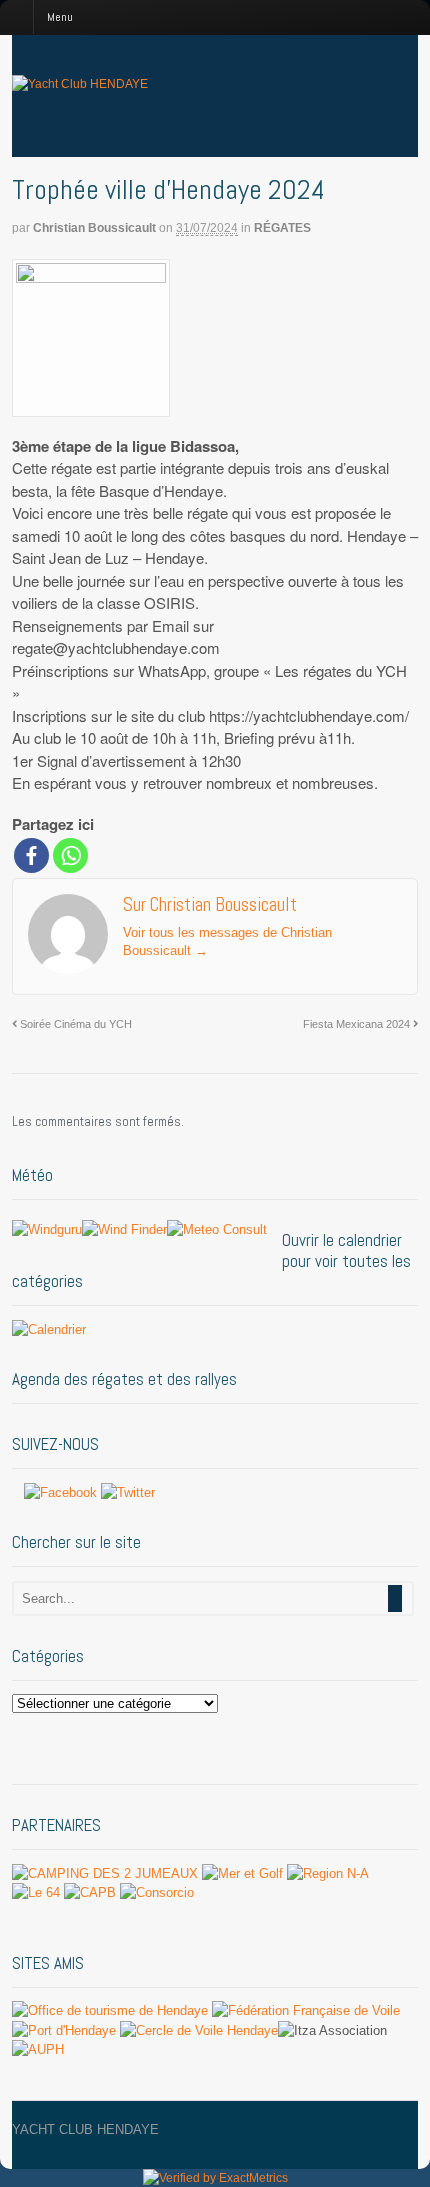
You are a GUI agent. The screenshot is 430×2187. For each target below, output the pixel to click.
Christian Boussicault (94, 228)
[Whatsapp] (70, 855)
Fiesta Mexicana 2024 (358, 1024)
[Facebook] (31, 855)
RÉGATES (282, 228)
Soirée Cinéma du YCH (74, 1024)
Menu (60, 17)
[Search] (395, 1598)
